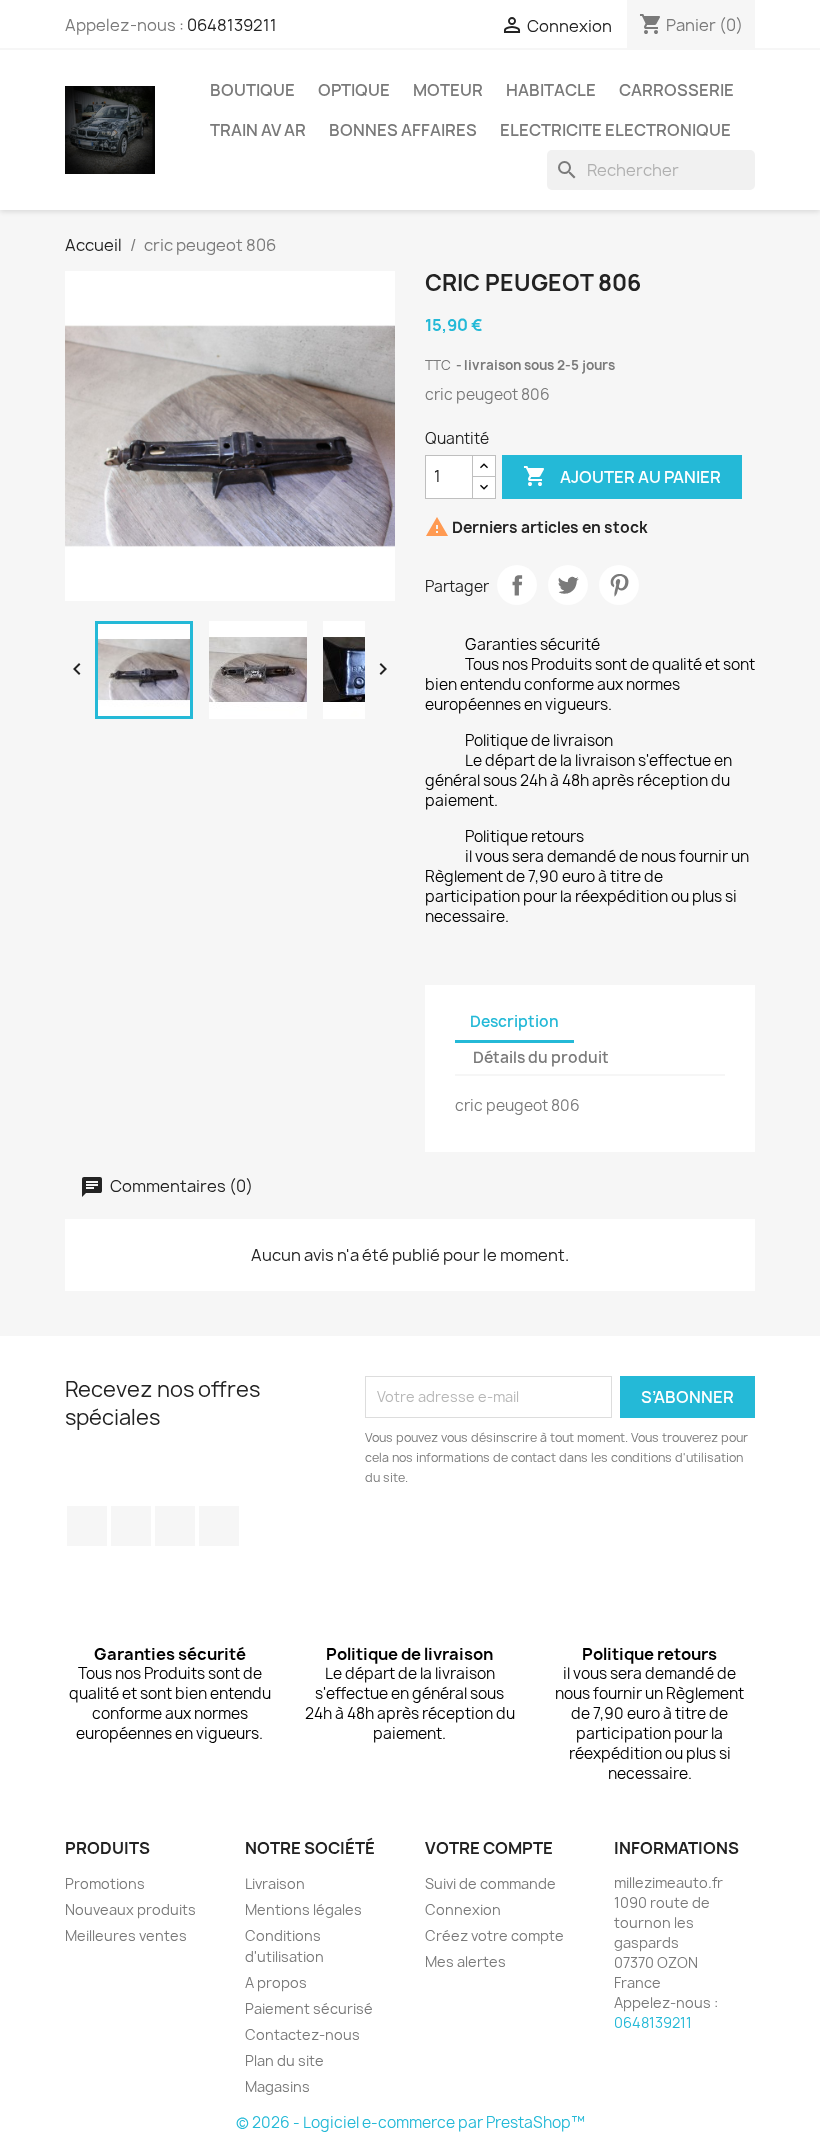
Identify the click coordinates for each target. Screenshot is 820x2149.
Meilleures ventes (126, 1935)
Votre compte (489, 1848)
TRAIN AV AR (258, 130)
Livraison (275, 1883)
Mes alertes (465, 1961)
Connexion (463, 1909)
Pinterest (619, 585)
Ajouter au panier (622, 476)
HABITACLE (551, 90)
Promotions (105, 1883)
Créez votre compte (494, 1935)
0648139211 (232, 25)
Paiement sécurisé (309, 2008)
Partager (517, 585)
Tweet (568, 585)
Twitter (131, 1526)
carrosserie (676, 90)
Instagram (219, 1526)
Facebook (87, 1526)
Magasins (277, 2086)
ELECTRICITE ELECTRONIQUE (615, 130)
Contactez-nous (302, 2034)
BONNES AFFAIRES (403, 130)
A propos (276, 1982)
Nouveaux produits (130, 1909)
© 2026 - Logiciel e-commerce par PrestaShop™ (410, 2122)
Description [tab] (514, 1021)
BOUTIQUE (252, 90)
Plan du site (284, 2060)
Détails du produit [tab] (541, 1057)
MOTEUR (448, 90)
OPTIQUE (354, 90)
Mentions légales (303, 1909)
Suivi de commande (490, 1883)
